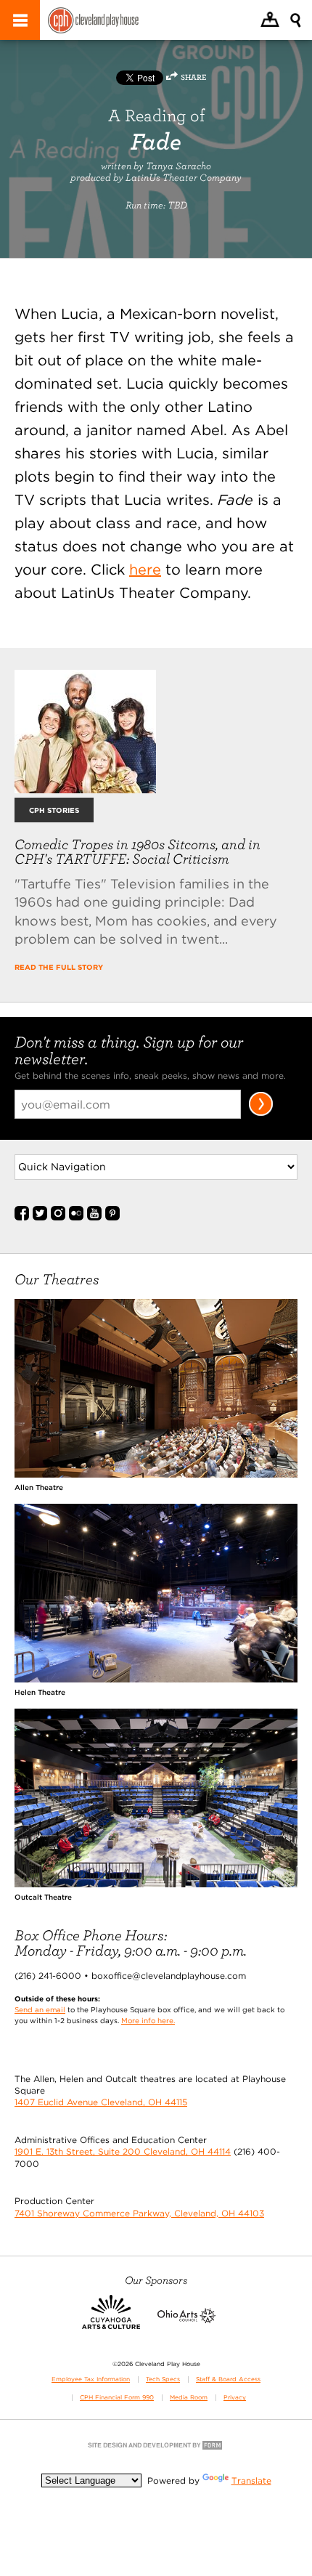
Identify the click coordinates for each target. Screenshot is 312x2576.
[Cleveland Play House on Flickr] (76, 1218)
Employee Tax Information (91, 2379)
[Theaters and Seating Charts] (156, 1474)
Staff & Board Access (228, 2379)
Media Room (189, 2397)
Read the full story (59, 967)
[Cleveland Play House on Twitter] (40, 1218)
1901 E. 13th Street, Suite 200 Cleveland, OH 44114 (123, 2151)
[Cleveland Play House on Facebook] (22, 1218)
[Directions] (270, 21)
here (145, 570)
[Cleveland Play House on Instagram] (58, 1218)
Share (193, 77)
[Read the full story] (85, 789)
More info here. (148, 2020)
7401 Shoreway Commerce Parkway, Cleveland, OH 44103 (139, 2213)
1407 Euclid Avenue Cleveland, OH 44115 (101, 2102)
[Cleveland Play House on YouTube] (94, 1218)
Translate (251, 2480)
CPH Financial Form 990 (117, 2397)
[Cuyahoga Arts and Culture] (111, 2320)
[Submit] (261, 1113)
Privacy (235, 2397)
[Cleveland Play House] (93, 22)
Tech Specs (163, 2379)
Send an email (40, 2009)
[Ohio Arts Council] (186, 2320)
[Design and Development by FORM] (156, 2449)
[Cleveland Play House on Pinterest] (112, 1218)
